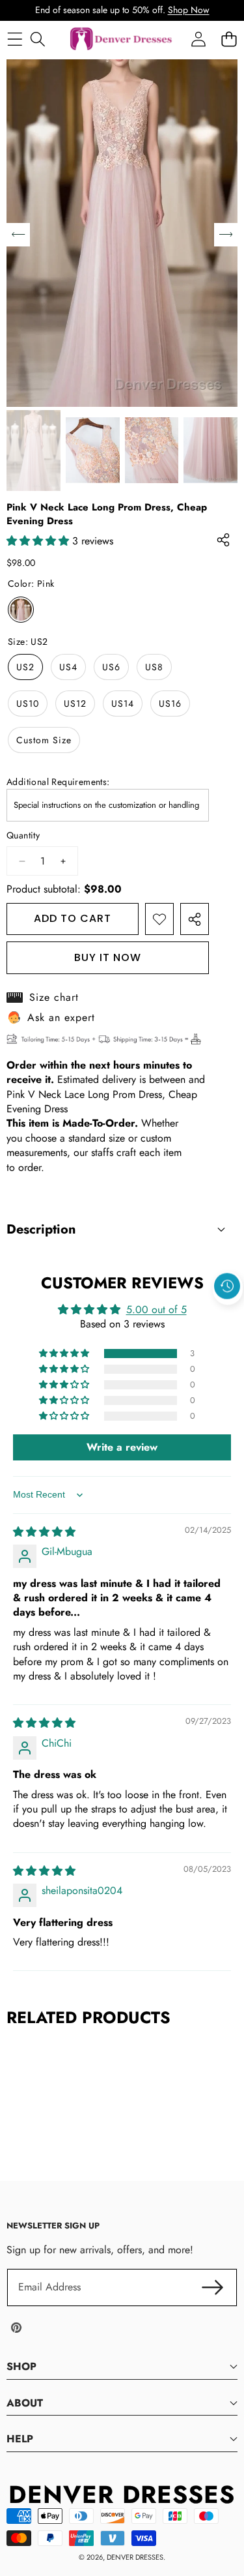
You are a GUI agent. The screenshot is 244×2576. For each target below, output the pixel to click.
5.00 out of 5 (156, 1310)
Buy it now (108, 957)
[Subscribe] (213, 2287)
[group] (34, 451)
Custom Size (44, 740)
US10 (28, 703)
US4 (68, 667)
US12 (75, 703)
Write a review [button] (122, 1447)
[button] (228, 1316)
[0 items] (229, 39)
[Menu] (15, 39)
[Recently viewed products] (227, 1286)
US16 (170, 703)
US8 (154, 667)
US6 (111, 667)
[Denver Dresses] (122, 39)
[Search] (37, 39)
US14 (123, 703)
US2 (25, 667)
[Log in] (198, 39)
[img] (44, 1532)
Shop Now (189, 10)
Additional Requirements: (58, 782)
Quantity (23, 836)
